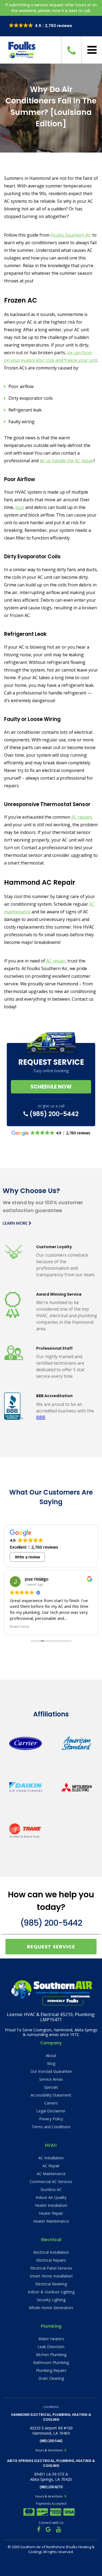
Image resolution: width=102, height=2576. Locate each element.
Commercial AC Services (51, 2182)
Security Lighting (51, 2300)
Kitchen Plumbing (51, 2355)
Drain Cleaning (51, 2378)
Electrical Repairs (51, 2260)
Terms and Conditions (51, 2127)
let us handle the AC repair (67, 461)
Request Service (51, 1947)
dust (20, 507)
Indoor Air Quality (51, 2197)
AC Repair (51, 2166)
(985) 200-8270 (51, 2487)
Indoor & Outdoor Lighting (51, 2292)
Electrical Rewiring (51, 2284)
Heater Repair (51, 2213)
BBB (41, 1417)
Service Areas (51, 2079)
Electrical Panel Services (51, 2268)
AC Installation (51, 2158)
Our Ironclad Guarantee (51, 2071)
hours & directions (49, 2450)
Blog (51, 2063)
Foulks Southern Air (71, 235)
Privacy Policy (51, 2119)
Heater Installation (51, 2205)
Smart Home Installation (51, 2276)
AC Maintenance (51, 2174)
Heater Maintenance (51, 2221)
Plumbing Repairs (51, 2370)
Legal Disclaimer (51, 2111)
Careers (51, 2103)
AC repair (56, 961)
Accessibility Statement (51, 2095)
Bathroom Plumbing (51, 2362)
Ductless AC (51, 2189)
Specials (51, 2087)
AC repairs (82, 817)
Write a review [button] (27, 1557)
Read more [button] (19, 1626)
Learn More (16, 1223)
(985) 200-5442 (53, 1114)
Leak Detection (51, 2347)
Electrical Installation (51, 2252)
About (51, 2055)
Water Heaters (51, 2339)
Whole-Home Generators (51, 2308)
